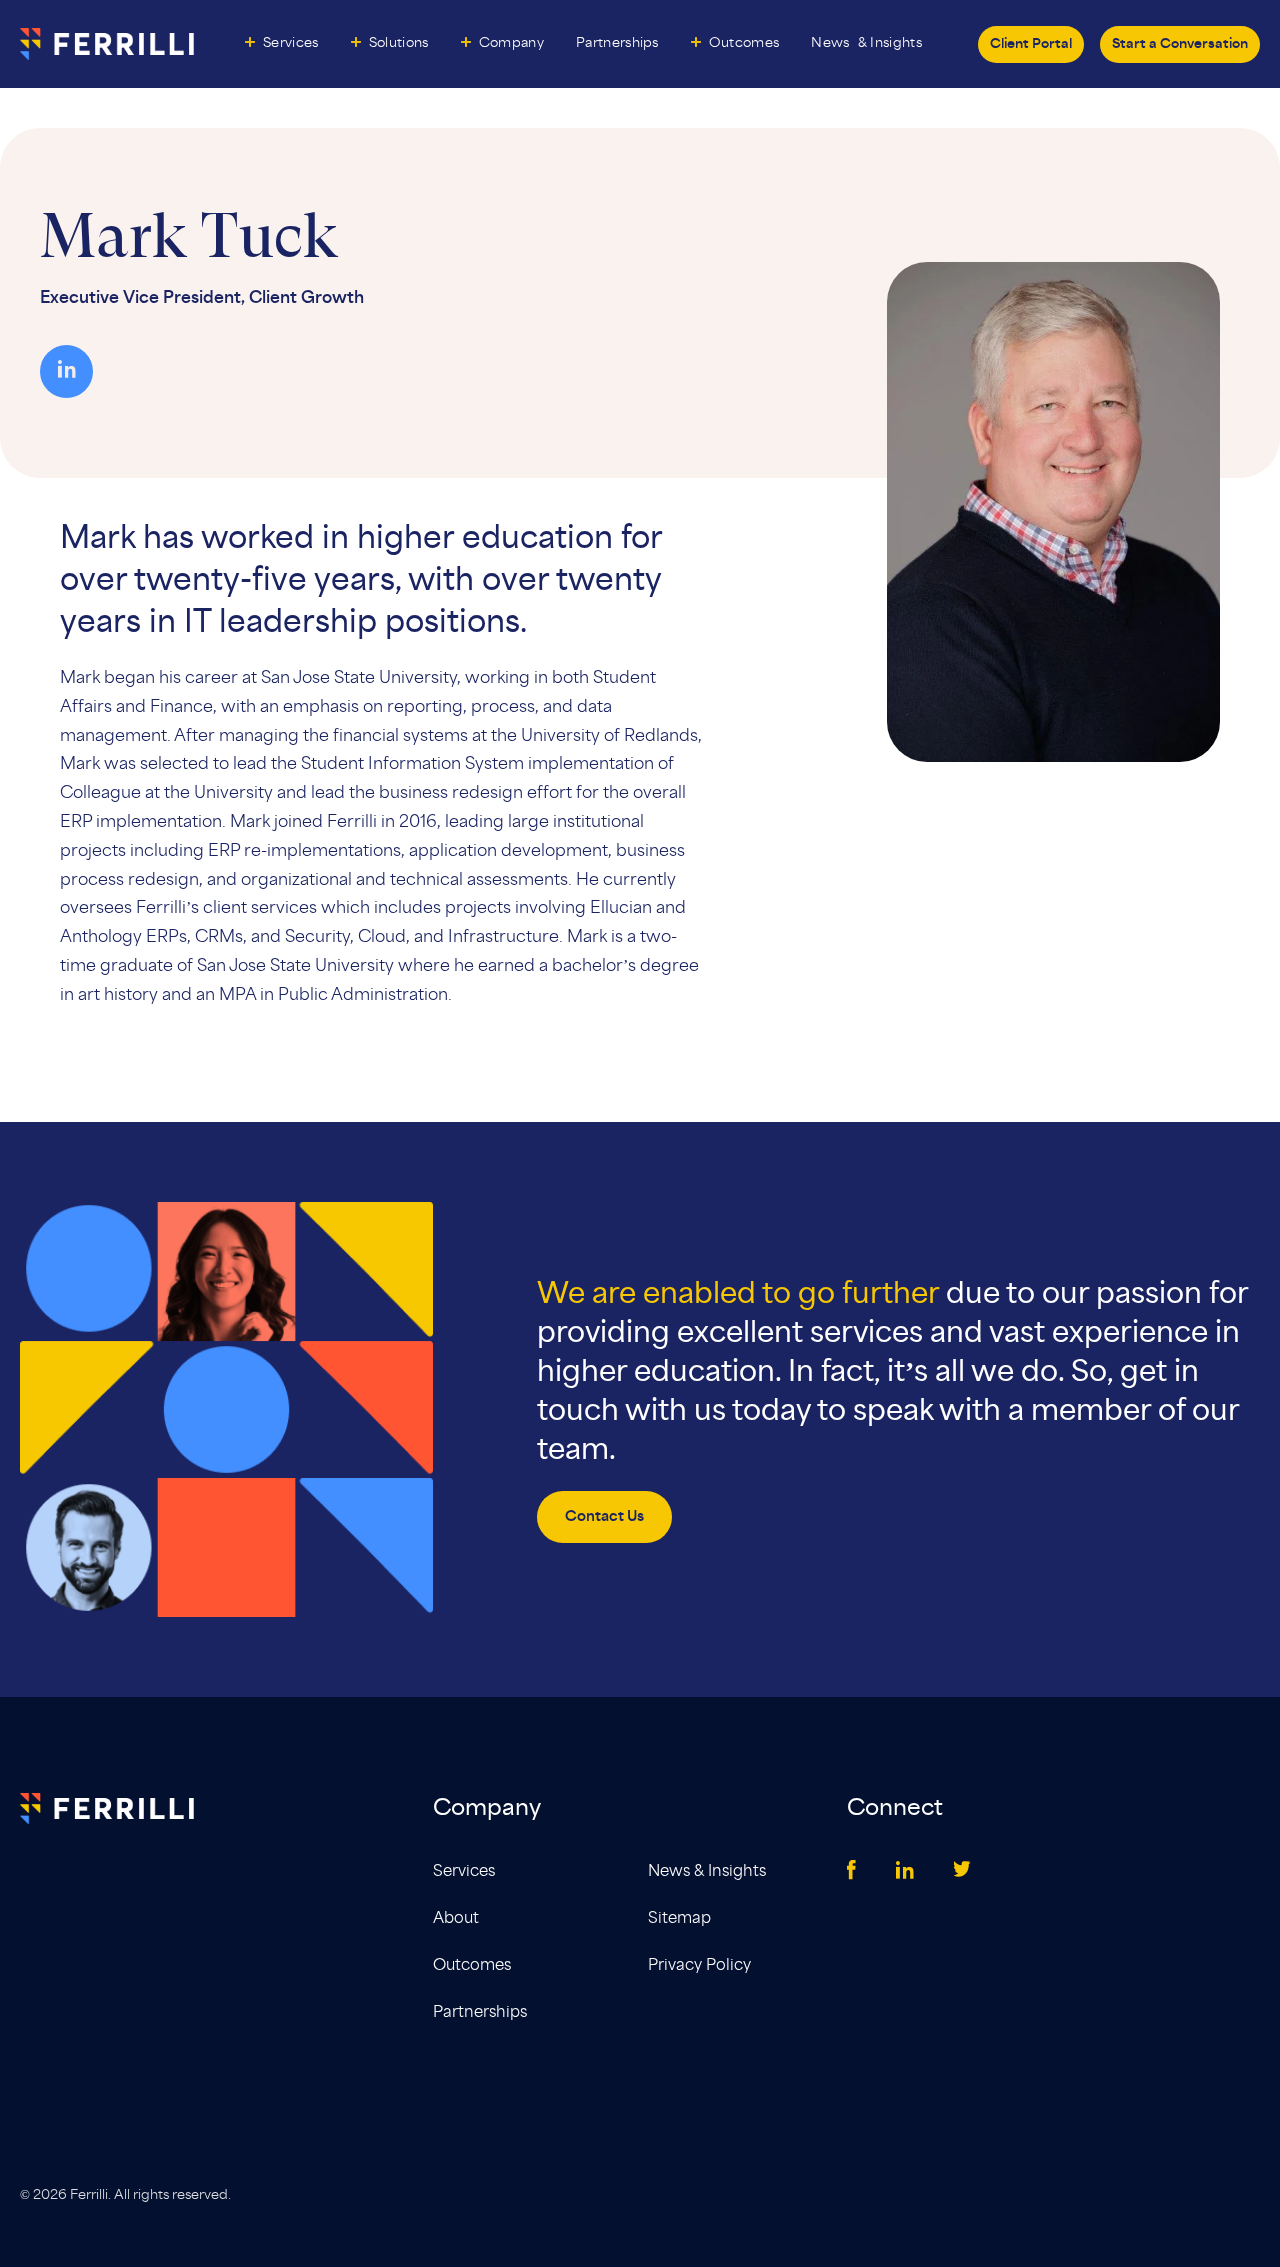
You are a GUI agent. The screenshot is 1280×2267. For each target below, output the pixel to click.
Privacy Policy (699, 1965)
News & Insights (707, 1871)
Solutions (399, 43)
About (456, 1918)
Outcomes (744, 43)
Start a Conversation (1180, 44)
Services (291, 43)
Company (511, 43)
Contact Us (604, 1517)
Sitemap (679, 1918)
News (866, 43)
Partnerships (617, 43)
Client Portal (1031, 44)
